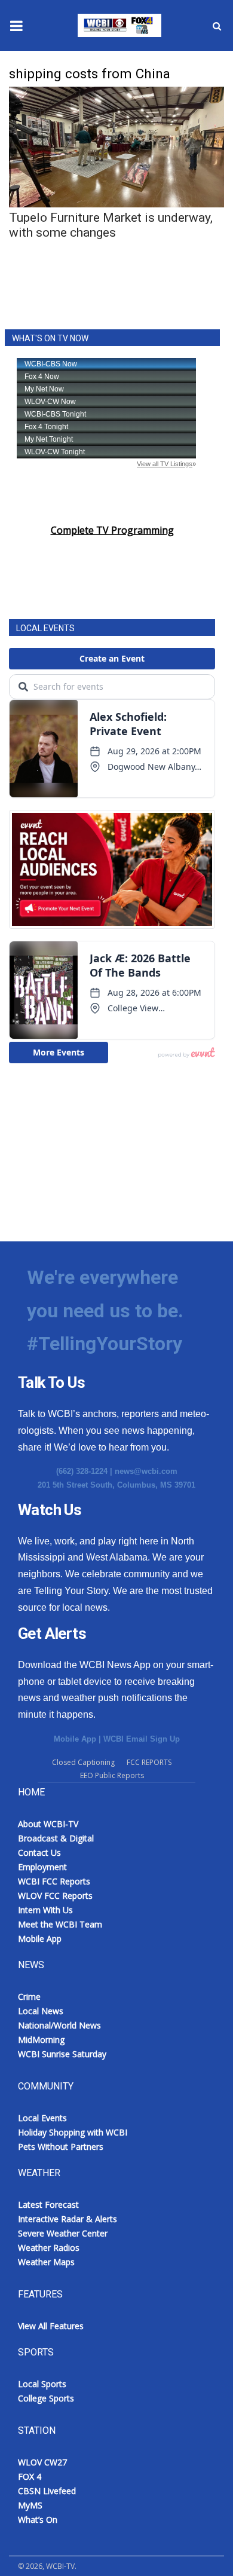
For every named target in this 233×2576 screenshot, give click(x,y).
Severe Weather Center (63, 2233)
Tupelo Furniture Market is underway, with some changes (111, 225)
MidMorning (41, 2040)
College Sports (46, 2398)
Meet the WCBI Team (60, 1924)
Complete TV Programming (112, 530)
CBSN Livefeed (47, 2491)
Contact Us (39, 1853)
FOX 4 (30, 2476)
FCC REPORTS (149, 1762)
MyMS (30, 2505)
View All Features (51, 2326)
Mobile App (75, 1739)
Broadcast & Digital (56, 1838)
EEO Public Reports (112, 1775)
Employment (42, 1867)
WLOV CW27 (42, 2462)
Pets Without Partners (61, 2147)
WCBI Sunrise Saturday (62, 2054)
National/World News (59, 2025)
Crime (29, 1997)
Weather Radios (49, 2248)
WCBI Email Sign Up (142, 1739)
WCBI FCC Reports (54, 1881)
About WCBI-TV (48, 1824)
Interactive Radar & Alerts (68, 2219)
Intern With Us (45, 1910)
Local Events (42, 2118)
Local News (41, 2011)
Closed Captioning (83, 1762)
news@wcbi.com (146, 1471)
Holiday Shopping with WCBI (73, 2132)
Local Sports (42, 2384)
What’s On (38, 2520)
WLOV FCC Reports (55, 1896)
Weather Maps (46, 2262)
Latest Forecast (48, 2205)
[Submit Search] (217, 26)
